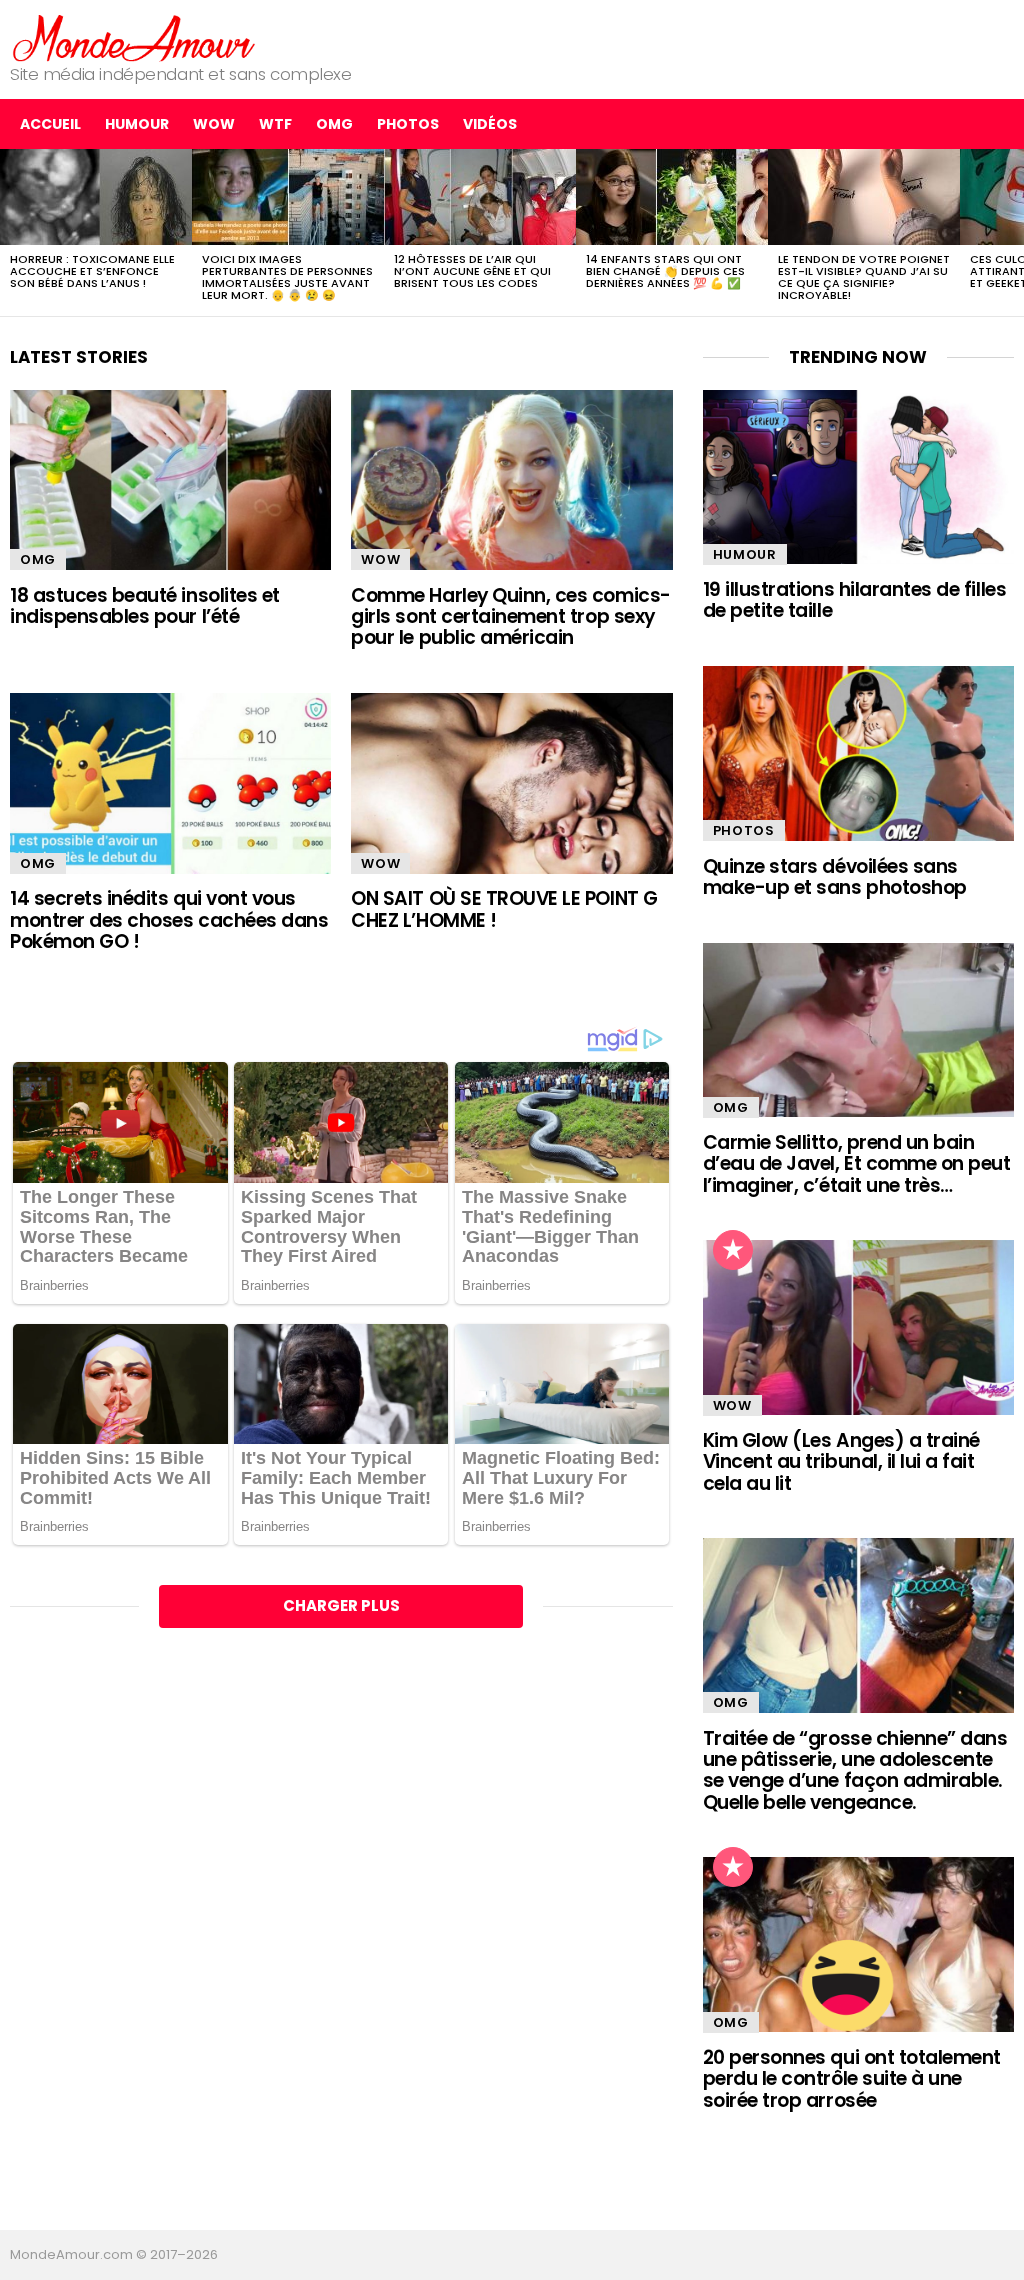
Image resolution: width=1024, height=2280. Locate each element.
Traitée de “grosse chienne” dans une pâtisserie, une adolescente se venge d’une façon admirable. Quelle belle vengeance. (855, 1770)
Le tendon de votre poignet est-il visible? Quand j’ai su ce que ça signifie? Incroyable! (864, 277)
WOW (214, 124)
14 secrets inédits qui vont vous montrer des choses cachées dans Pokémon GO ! (169, 920)
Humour (137, 124)
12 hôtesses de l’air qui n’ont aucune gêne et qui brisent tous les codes (472, 271)
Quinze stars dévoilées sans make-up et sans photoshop (835, 877)
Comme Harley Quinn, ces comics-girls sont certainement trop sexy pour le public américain (510, 617)
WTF (275, 124)
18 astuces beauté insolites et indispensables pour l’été (145, 606)
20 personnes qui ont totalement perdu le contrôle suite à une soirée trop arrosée (852, 2079)
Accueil (50, 124)
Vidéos (490, 124)
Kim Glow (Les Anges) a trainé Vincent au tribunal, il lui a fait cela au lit (841, 1462)
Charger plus (341, 1605)
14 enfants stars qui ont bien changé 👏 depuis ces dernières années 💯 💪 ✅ (665, 271)
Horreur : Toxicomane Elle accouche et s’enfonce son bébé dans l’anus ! (92, 271)
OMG (334, 124)
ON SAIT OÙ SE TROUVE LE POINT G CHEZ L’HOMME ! (504, 909)
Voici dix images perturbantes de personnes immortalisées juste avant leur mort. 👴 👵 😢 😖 (287, 277)
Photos (408, 124)
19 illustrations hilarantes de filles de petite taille (854, 600)
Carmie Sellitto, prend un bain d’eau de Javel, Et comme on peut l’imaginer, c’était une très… (857, 1164)
